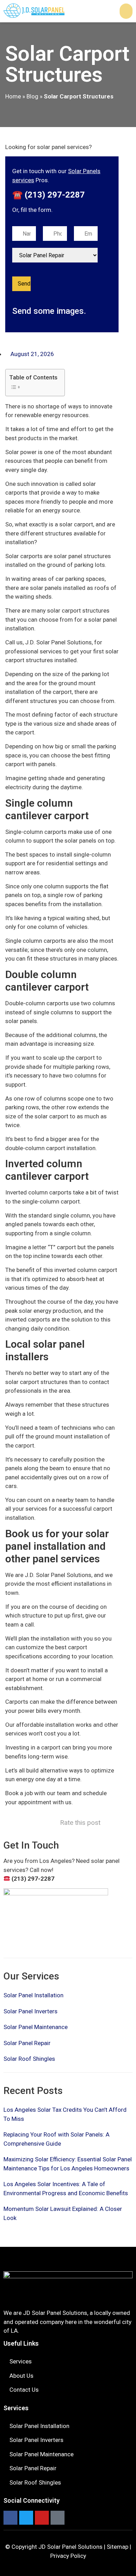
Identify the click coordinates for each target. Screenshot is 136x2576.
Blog (32, 96)
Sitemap (118, 2547)
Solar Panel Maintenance (36, 2027)
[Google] (58, 2518)
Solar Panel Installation (33, 1995)
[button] (126, 11)
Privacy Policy (68, 2556)
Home (13, 96)
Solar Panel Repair (27, 2043)
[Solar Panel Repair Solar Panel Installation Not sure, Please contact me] (55, 255)
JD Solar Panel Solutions (70, 2547)
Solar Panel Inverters (31, 2011)
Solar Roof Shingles (29, 2059)
